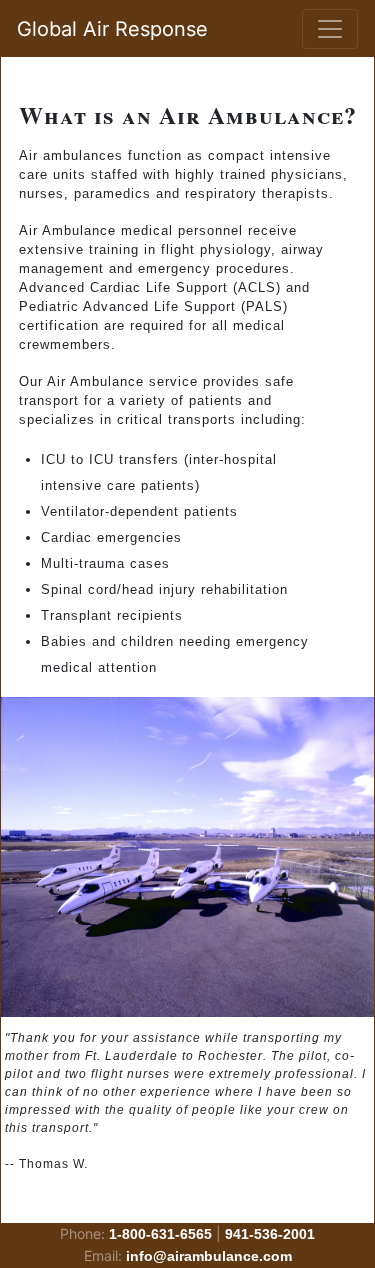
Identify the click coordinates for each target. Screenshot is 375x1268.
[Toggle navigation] (330, 29)
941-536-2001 (270, 1234)
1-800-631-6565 (160, 1234)
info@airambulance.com (209, 1256)
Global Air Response (112, 29)
